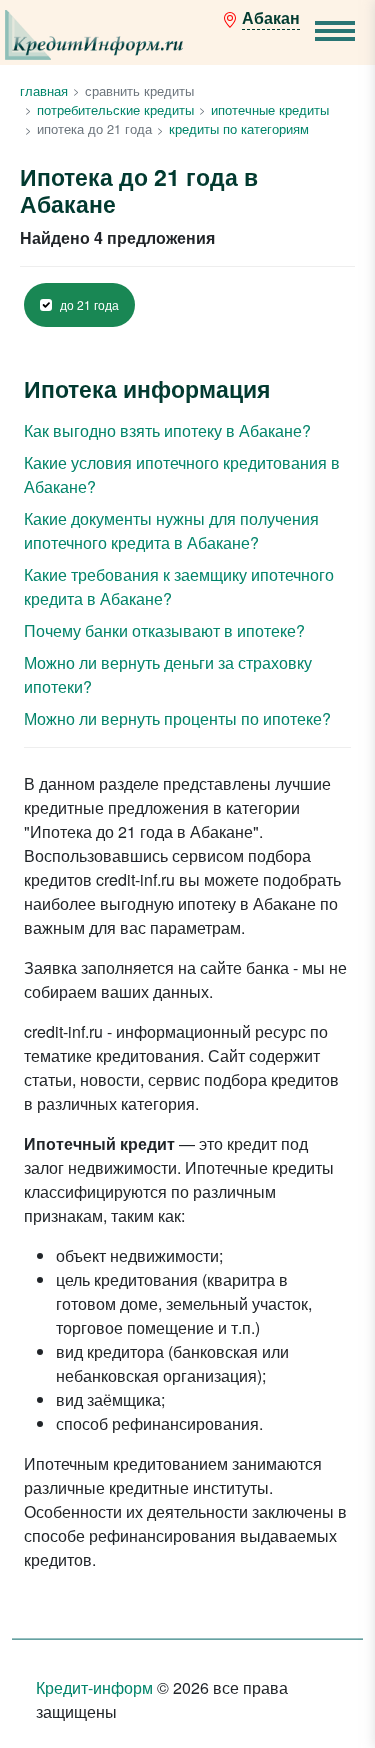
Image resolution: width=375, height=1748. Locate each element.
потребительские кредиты (115, 109)
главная (44, 90)
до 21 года (89, 305)
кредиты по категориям (239, 128)
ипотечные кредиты (270, 109)
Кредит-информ (94, 1687)
